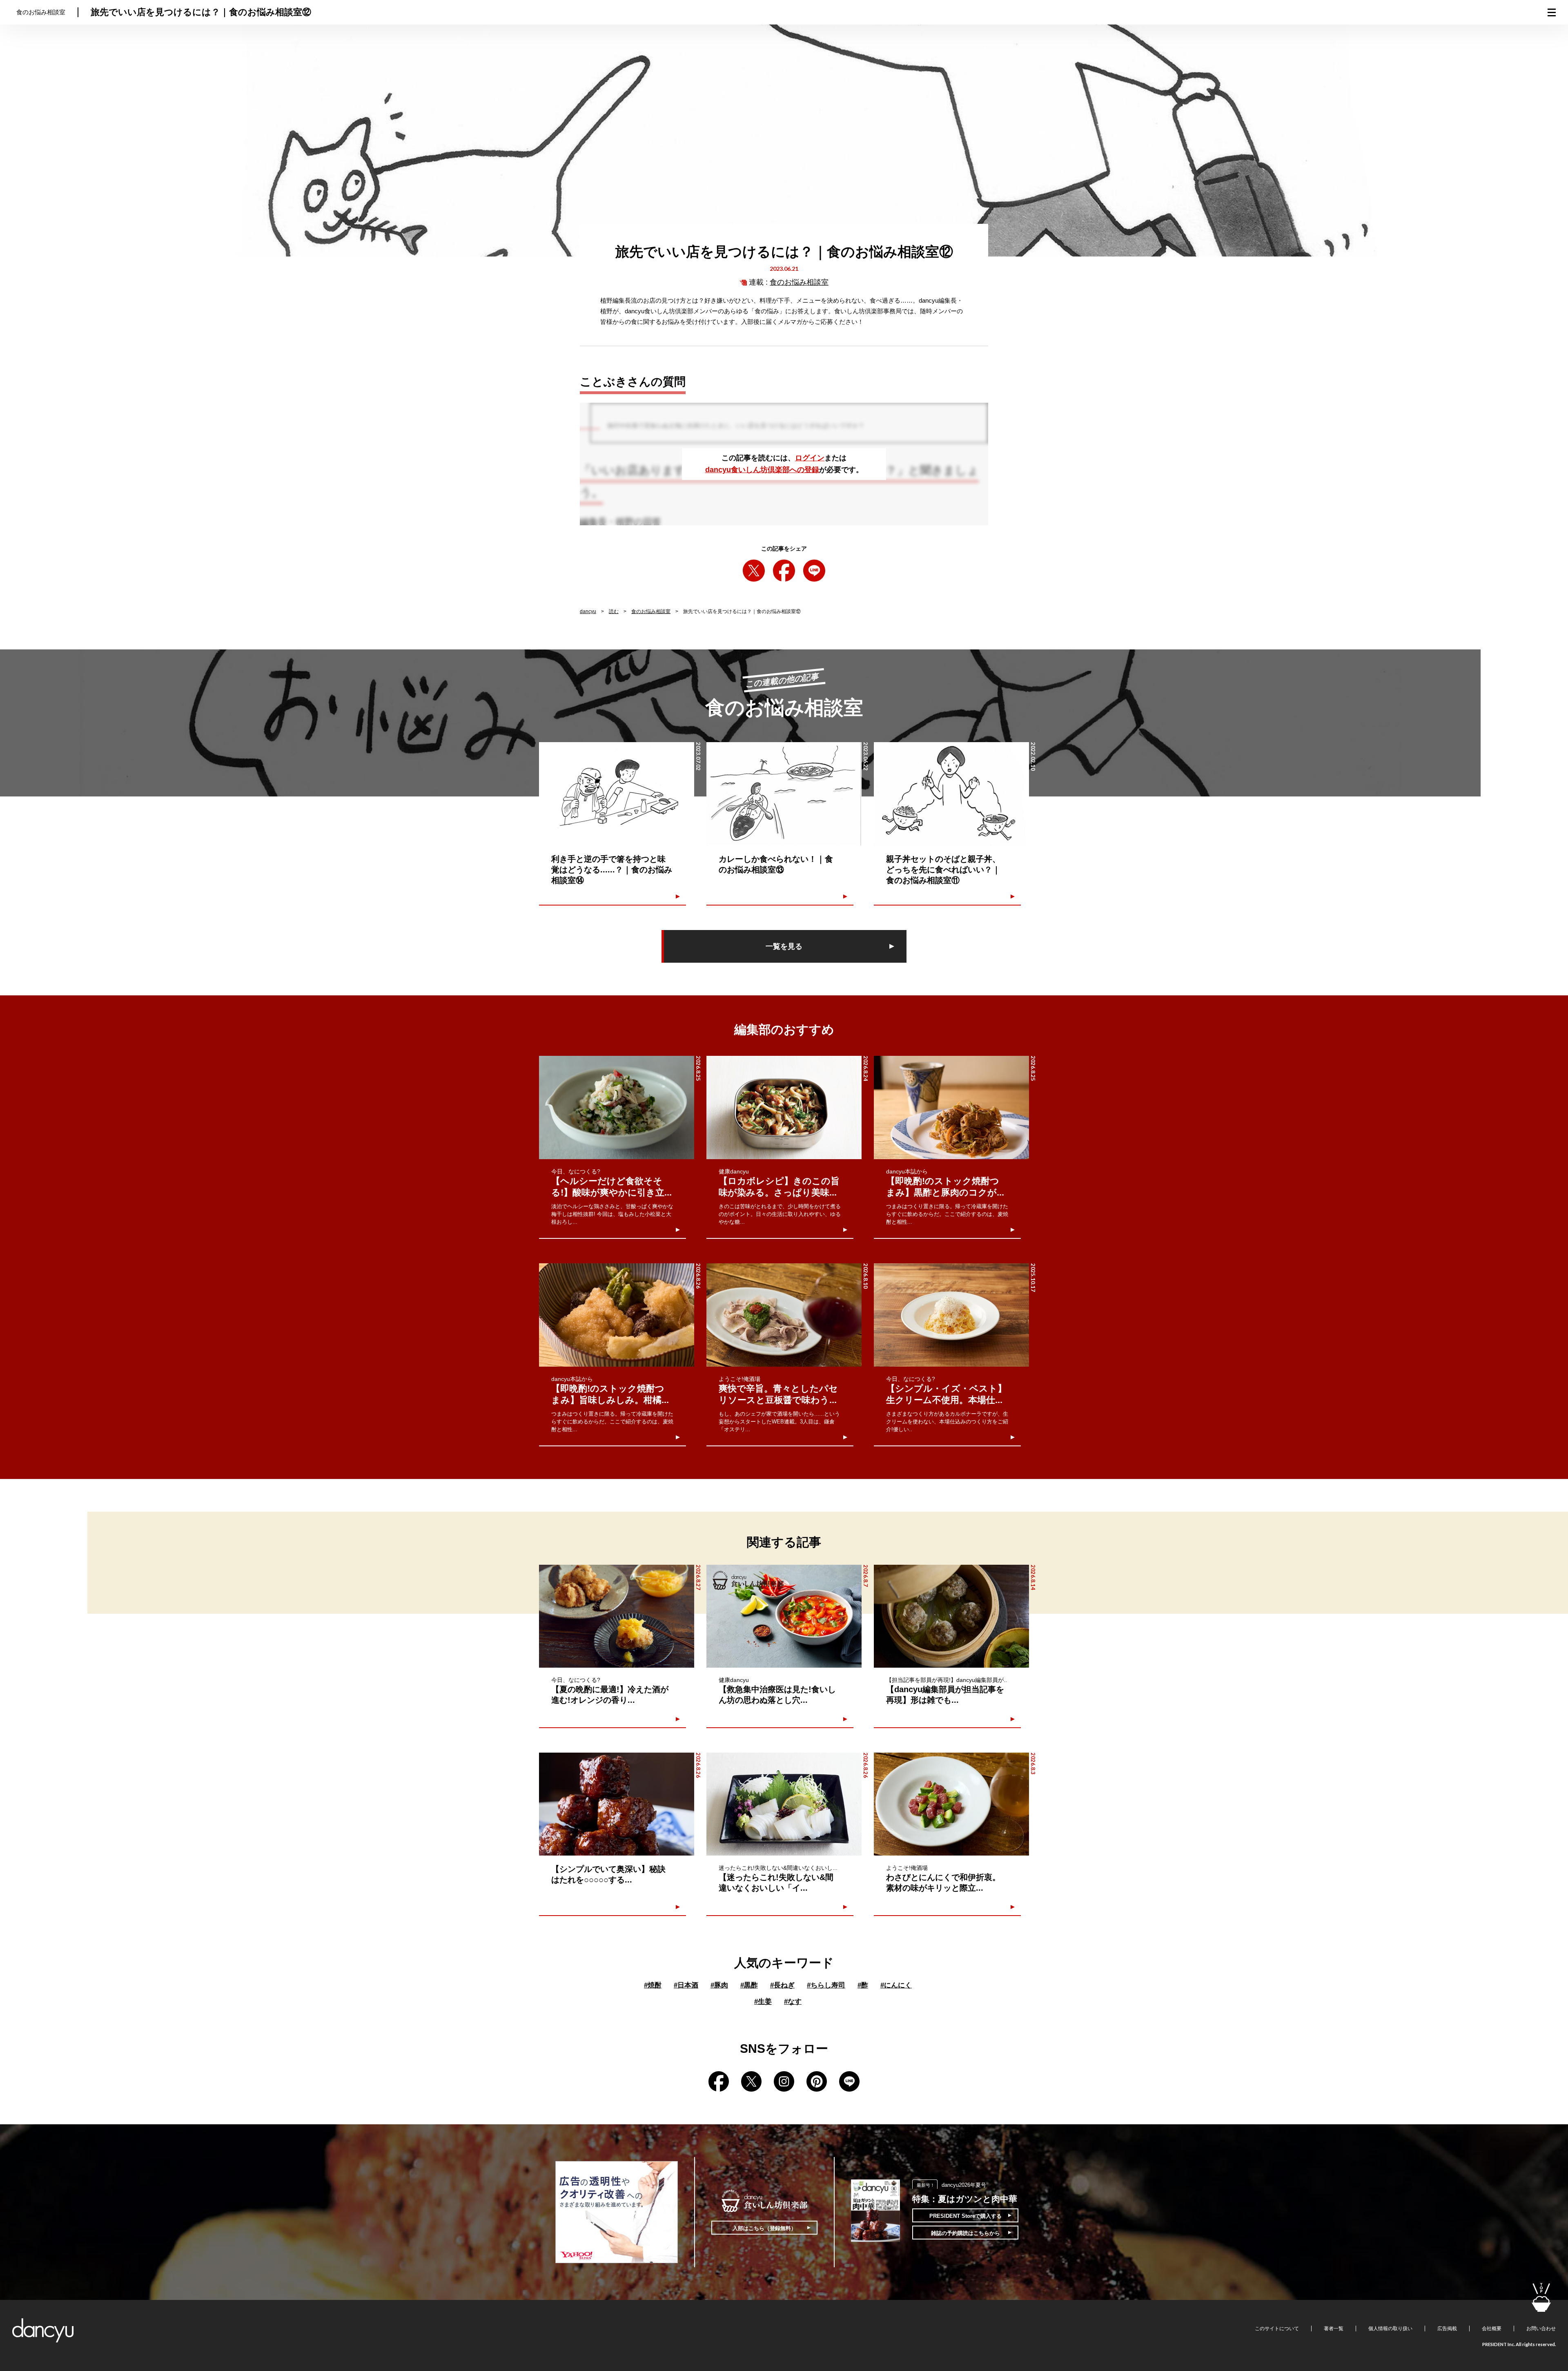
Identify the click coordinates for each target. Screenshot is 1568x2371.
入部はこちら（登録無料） (764, 2228)
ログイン (810, 458)
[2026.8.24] (784, 1107)
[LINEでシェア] (814, 571)
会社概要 (1492, 2329)
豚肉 (719, 1985)
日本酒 (686, 1985)
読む (614, 611)
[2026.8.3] (951, 1804)
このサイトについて (1277, 2329)
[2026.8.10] (784, 1315)
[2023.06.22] (784, 794)
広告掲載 (1447, 2329)
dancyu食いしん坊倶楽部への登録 (762, 470)
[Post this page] (754, 571)
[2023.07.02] (617, 794)
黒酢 (749, 1985)
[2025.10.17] (951, 1315)
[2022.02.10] (951, 794)
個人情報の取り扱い (1390, 2329)
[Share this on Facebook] (784, 571)
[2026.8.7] (784, 1616)
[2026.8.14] (951, 1616)
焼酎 (653, 1985)
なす (793, 2002)
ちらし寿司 (826, 1985)
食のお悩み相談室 (799, 282)
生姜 (763, 2002)
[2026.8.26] (617, 1315)
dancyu (588, 611)
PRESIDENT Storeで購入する (966, 2216)
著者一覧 (1334, 2329)
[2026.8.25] (617, 1107)
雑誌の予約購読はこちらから (966, 2233)
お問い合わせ (1541, 2329)
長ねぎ (782, 1985)
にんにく (896, 1985)
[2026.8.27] (617, 1616)
